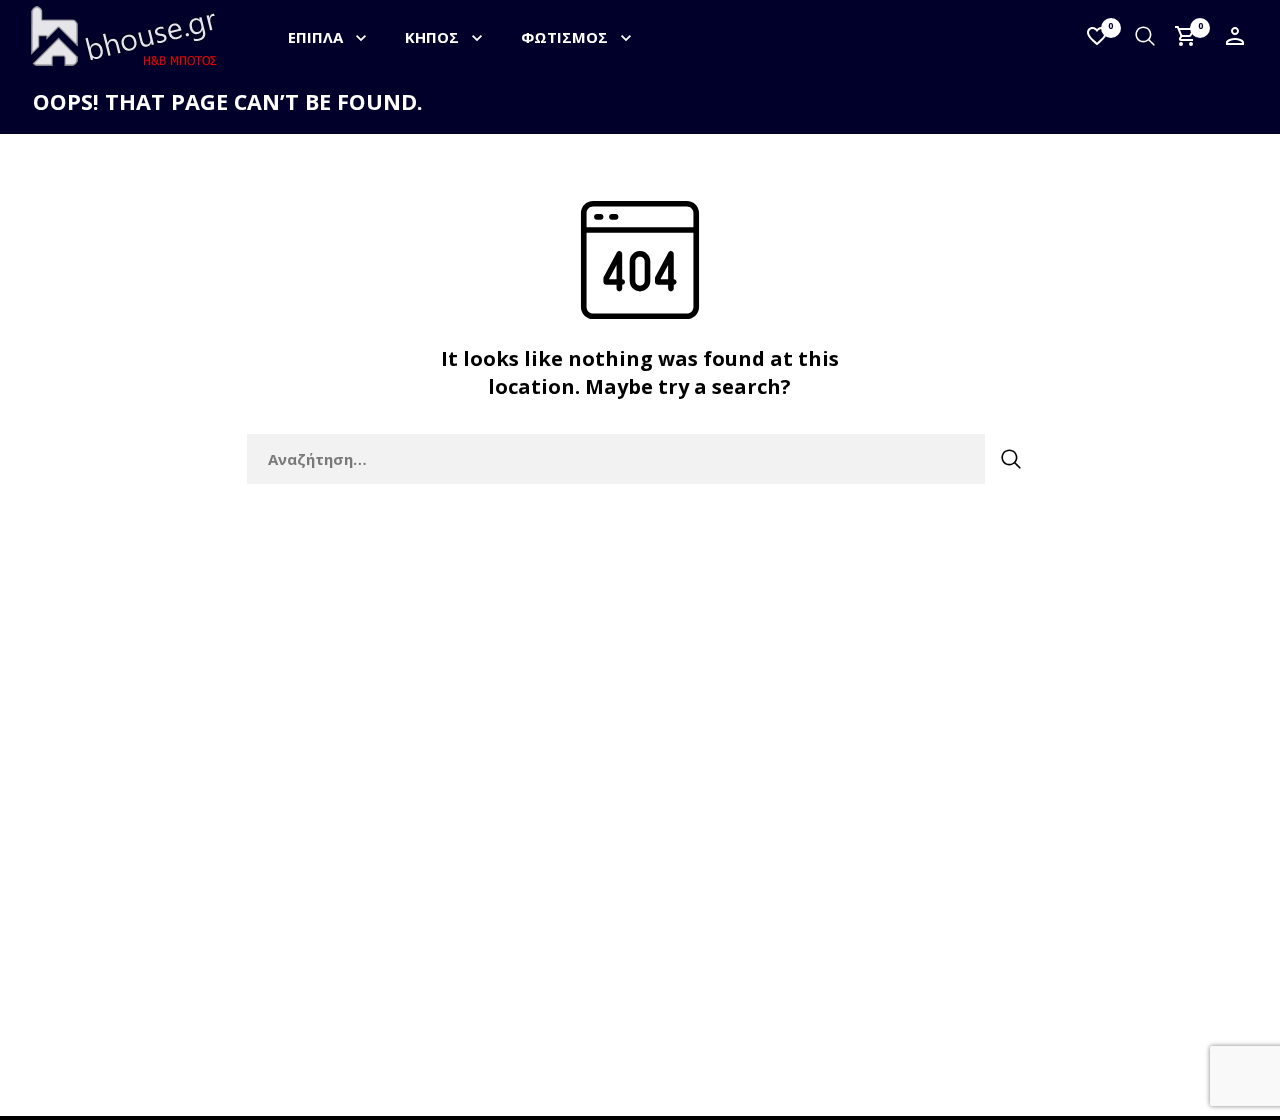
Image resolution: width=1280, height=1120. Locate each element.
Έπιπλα (315, 37)
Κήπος (432, 37)
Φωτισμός (564, 37)
